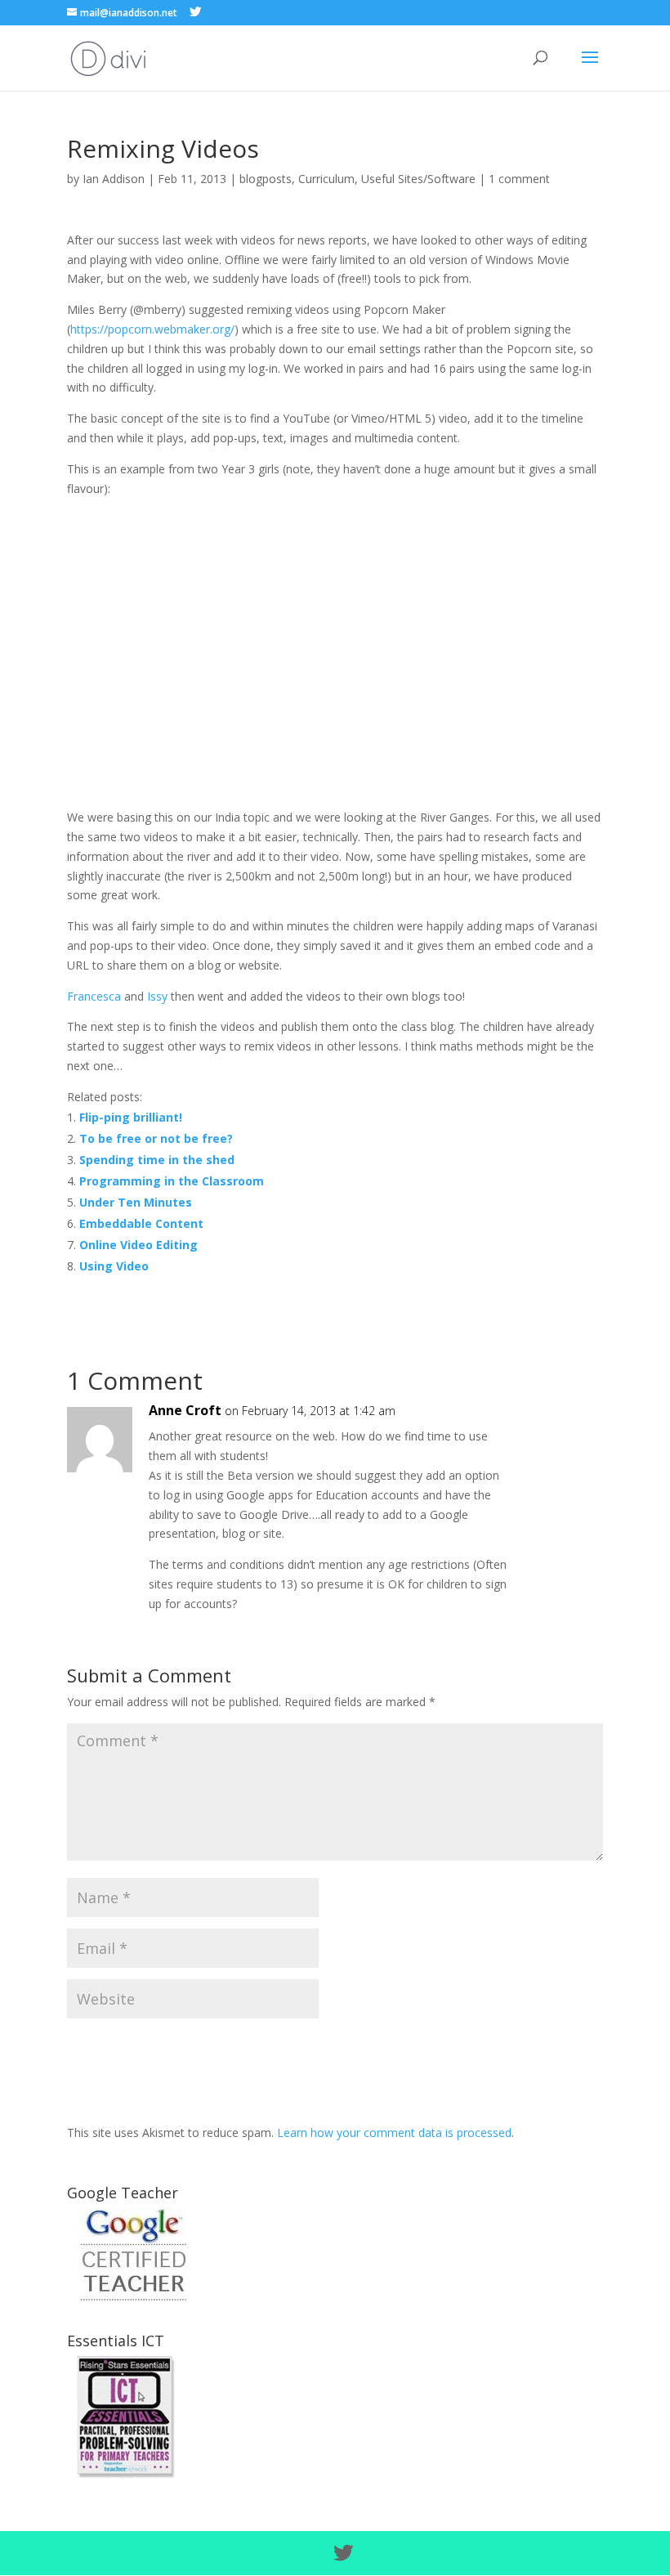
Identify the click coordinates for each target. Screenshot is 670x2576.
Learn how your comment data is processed (394, 2132)
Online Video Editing (138, 1245)
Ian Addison (114, 179)
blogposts (266, 179)
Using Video (114, 1266)
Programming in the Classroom (172, 1181)
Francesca (94, 996)
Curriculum (326, 179)
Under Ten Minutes (136, 1202)
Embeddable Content (141, 1223)
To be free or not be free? (156, 1138)
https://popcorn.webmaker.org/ (152, 329)
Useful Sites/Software (418, 179)
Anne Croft (185, 1410)
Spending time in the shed (157, 1160)
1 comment (519, 179)
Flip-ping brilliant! (131, 1117)
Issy (157, 996)
